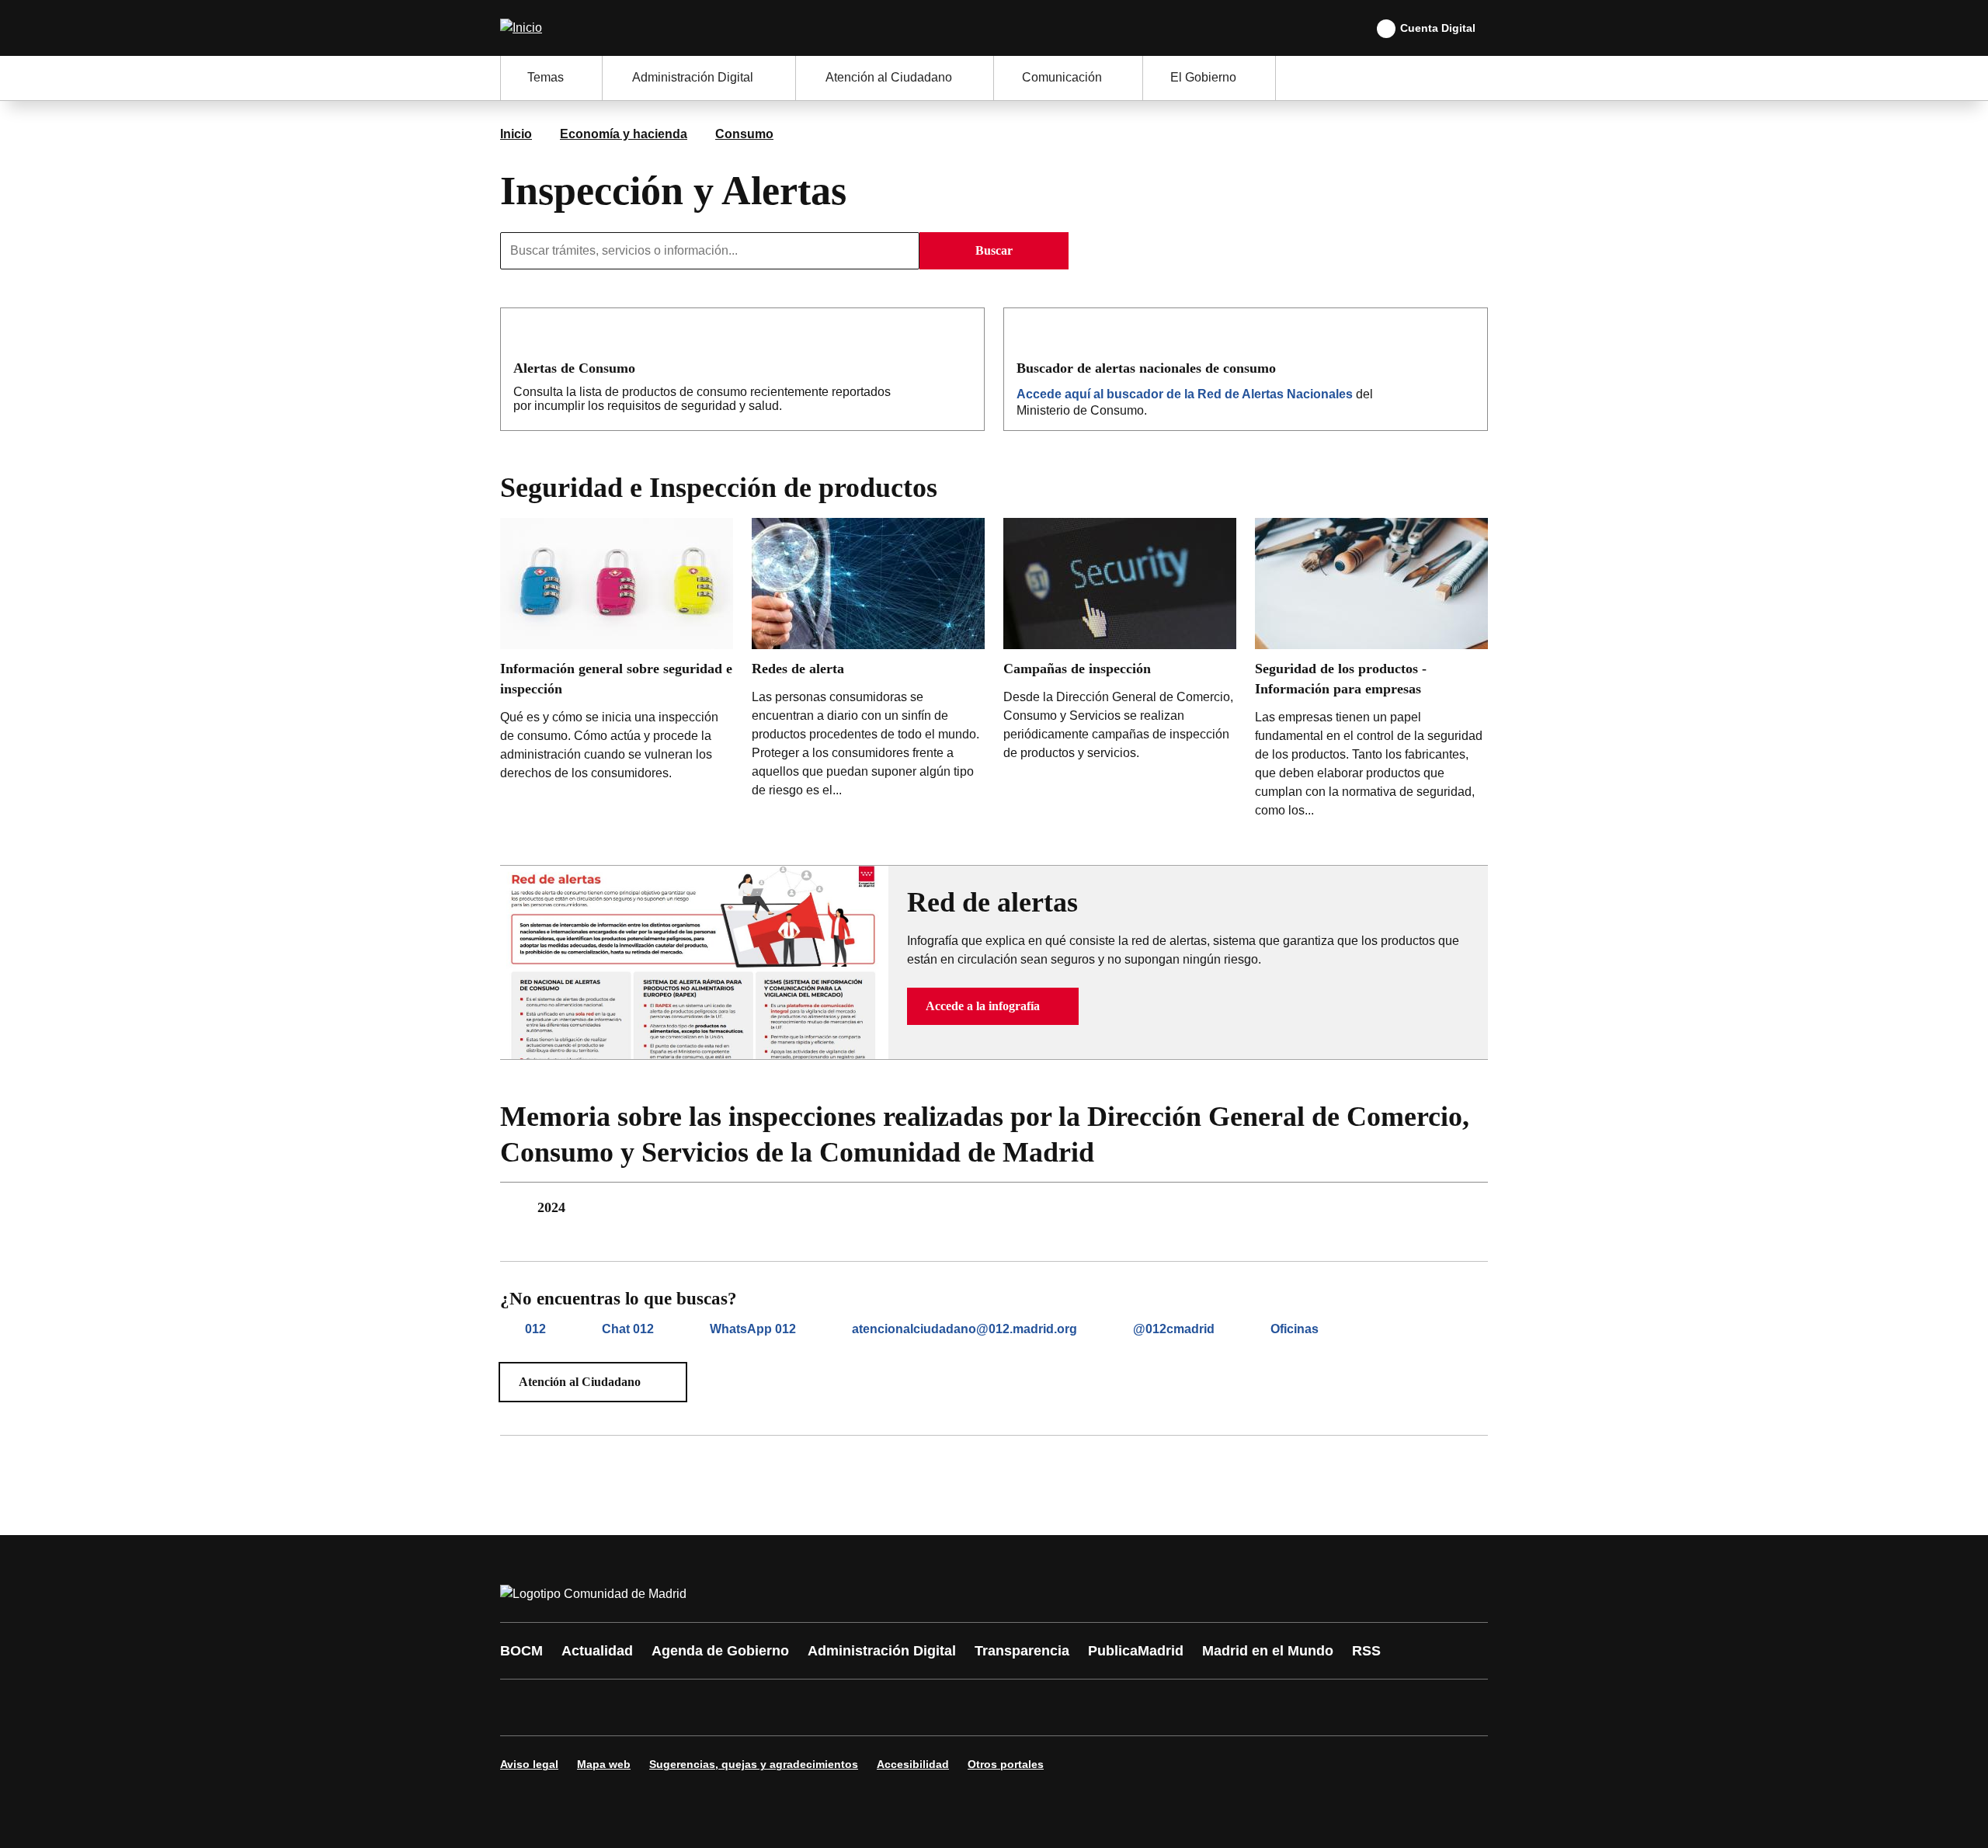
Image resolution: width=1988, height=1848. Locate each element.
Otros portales (1006, 1764)
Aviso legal (529, 1764)
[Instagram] (568, 1707)
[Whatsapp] (755, 1707)
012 (535, 1329)
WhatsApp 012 (753, 1329)
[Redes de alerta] (868, 662)
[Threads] (941, 1707)
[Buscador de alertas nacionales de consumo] (1465, 367)
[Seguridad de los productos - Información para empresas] (1371, 672)
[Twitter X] (615, 1707)
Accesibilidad (913, 1764)
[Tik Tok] (801, 1707)
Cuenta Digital (1438, 28)
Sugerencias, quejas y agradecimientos (754, 1764)
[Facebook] (522, 1707)
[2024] (994, 1207)
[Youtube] (662, 1707)
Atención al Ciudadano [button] (889, 77)
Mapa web (604, 1764)
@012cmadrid (1174, 1329)
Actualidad (597, 1651)
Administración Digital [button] (693, 77)
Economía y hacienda (624, 134)
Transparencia (1022, 1651)
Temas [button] (546, 77)
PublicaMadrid (1136, 1651)
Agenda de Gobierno (720, 1651)
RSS (1366, 1651)
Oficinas (1295, 1329)
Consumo (744, 134)
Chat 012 (628, 1329)
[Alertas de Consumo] (962, 367)
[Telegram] (895, 1707)
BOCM (521, 1651)
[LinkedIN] (708, 1707)
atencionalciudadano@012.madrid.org (964, 1329)
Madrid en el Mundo (1268, 1651)
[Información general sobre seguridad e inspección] (617, 653)
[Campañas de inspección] (1120, 643)
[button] (993, 1006)
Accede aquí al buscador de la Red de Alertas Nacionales (1185, 394)
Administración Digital (882, 1651)
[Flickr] (848, 1707)
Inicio (516, 134)
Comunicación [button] (1062, 77)
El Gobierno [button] (1203, 77)
